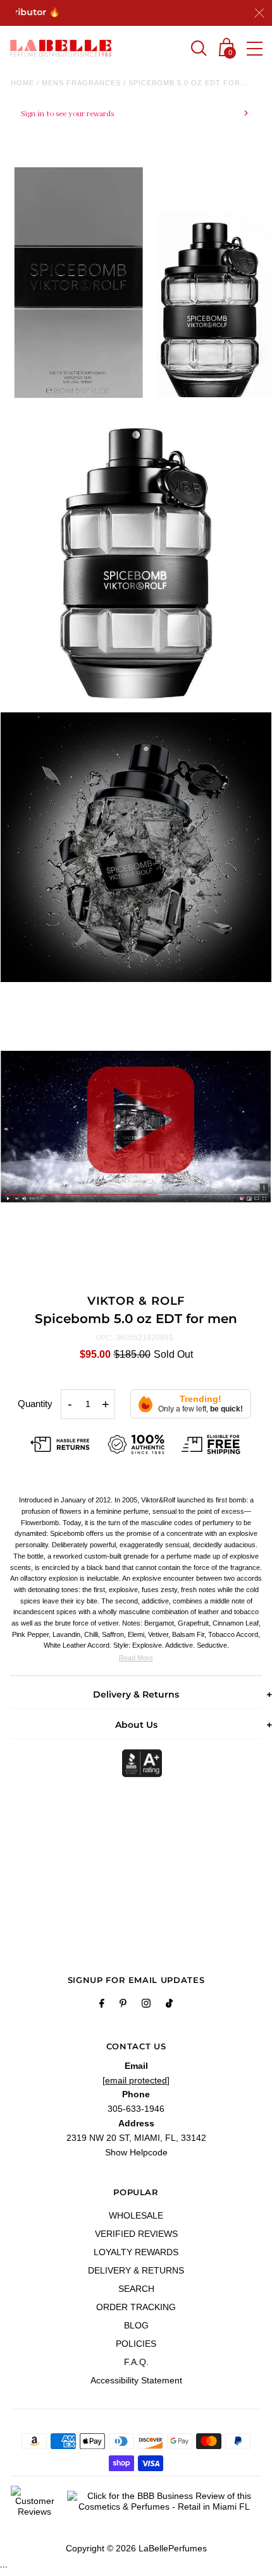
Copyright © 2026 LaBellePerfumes (136, 2548)
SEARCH (136, 2289)
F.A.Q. (136, 2362)
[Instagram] (146, 2005)
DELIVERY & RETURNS (136, 2270)
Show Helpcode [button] (136, 2152)
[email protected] (136, 2080)
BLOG (136, 2325)
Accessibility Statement (136, 2380)
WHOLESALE (136, 2215)
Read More (136, 1658)
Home (22, 83)
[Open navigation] (255, 49)
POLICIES (136, 2344)
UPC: (104, 1338)
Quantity (35, 1404)
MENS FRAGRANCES (81, 83)
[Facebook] (102, 2005)
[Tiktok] (169, 2005)
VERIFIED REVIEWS (136, 2234)
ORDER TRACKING (136, 2307)
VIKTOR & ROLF (136, 1301)
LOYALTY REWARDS (136, 2252)
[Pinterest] (123, 2005)
